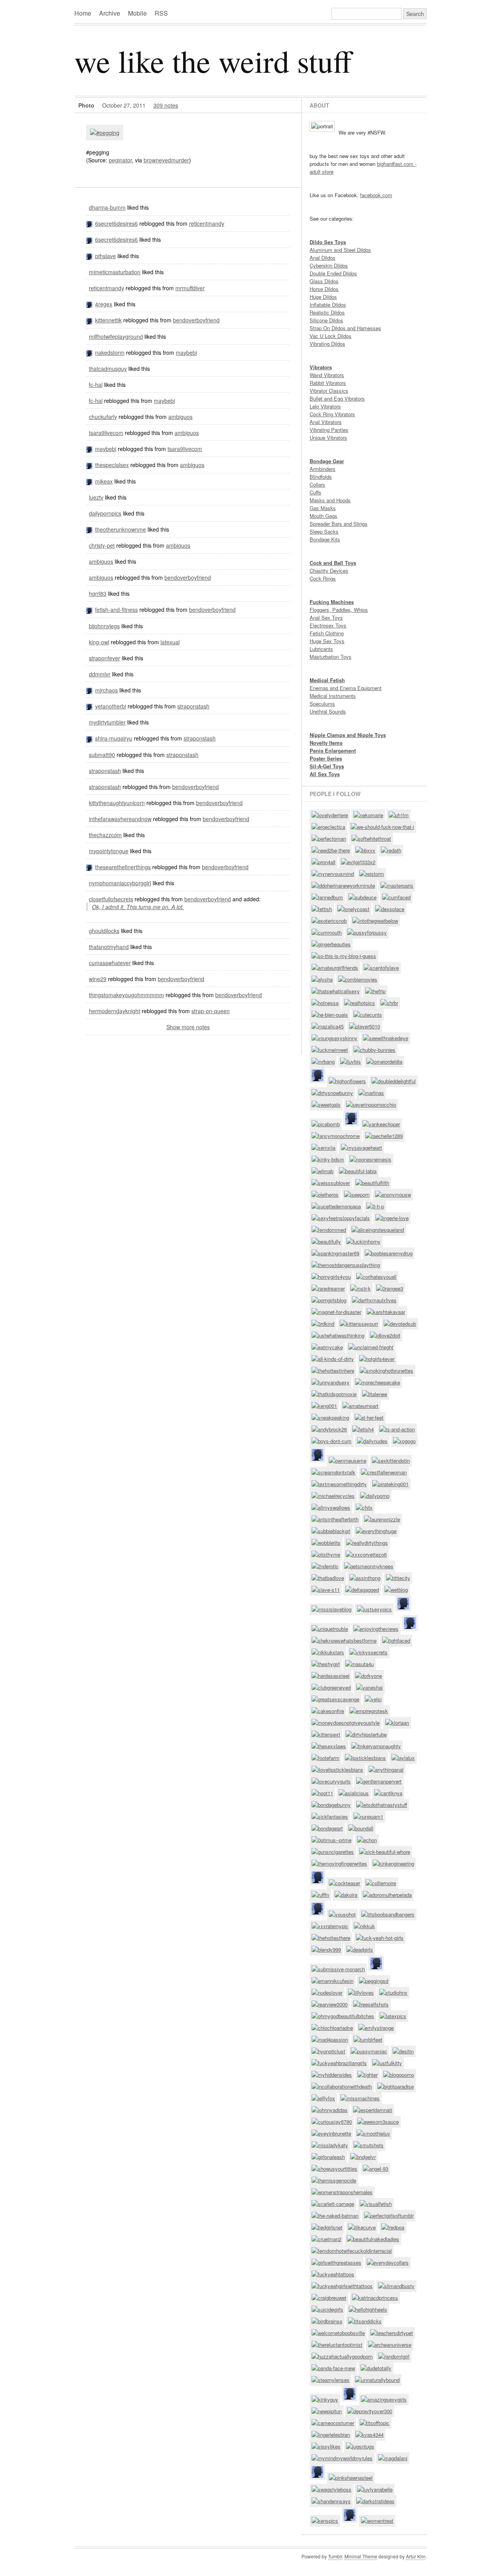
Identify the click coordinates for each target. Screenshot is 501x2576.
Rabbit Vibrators (328, 383)
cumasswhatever (110, 963)
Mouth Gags (323, 516)
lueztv (96, 497)
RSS (161, 13)
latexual (170, 642)
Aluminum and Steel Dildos (340, 250)
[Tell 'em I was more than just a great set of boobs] (87, 931)
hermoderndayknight (114, 1011)
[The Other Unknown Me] (90, 529)
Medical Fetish (327, 680)
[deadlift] (87, 207)
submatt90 (102, 755)
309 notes (166, 105)
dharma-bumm (107, 207)
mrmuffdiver (190, 288)
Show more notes (188, 1027)
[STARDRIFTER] (87, 433)
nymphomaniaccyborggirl (120, 883)
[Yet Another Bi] (90, 706)
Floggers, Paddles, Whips (339, 610)
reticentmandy (207, 223)
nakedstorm (110, 352)
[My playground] (87, 336)
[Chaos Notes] (90, 690)
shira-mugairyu (114, 738)
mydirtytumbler (107, 722)
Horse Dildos (324, 289)
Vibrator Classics (329, 391)
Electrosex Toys (328, 625)
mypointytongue (109, 851)
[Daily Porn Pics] (87, 513)
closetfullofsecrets (111, 899)
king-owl (99, 642)
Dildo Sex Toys (328, 242)
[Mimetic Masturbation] (87, 272)
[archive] (90, 738)
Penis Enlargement (333, 751)
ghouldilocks (104, 931)
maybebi (186, 352)
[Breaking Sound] (87, 369)
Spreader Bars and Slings (339, 524)
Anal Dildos (323, 258)
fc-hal (96, 385)
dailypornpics (105, 513)
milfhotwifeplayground (116, 336)
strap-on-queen (211, 1011)
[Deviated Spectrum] (87, 417)
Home (83, 13)
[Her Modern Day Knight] (87, 1011)
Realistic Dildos (327, 312)
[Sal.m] (87, 593)
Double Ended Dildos (333, 273)
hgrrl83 (98, 593)
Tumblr (335, 2556)
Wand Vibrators (327, 375)
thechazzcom (105, 835)
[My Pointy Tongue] (87, 851)
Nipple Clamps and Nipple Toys (348, 735)
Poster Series (326, 758)
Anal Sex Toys (326, 617)
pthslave (105, 256)
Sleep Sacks (324, 531)
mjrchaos (106, 690)
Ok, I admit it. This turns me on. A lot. (138, 907)
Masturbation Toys (331, 657)
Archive (110, 13)
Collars (317, 484)
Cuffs (315, 492)
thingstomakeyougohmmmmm (126, 995)
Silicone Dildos (326, 320)
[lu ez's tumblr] (87, 497)
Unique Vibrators (328, 438)
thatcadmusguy (108, 369)
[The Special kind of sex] (90, 465)
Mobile (137, 13)
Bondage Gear (327, 461)
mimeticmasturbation (115, 272)
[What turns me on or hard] (87, 658)
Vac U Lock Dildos (331, 336)
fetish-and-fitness (116, 609)
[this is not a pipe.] (90, 320)
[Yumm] (90, 223)
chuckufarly (103, 417)
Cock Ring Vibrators (332, 414)
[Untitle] (90, 449)
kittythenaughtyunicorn (117, 803)
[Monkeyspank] (90, 256)
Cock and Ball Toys (333, 563)
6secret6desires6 (116, 223)
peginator (120, 160)
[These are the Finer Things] (90, 867)
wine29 (98, 979)
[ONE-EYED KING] (87, 642)
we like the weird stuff (213, 61)
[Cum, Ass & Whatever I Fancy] (87, 963)
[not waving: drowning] (87, 819)
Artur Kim (416, 2556)
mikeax (104, 481)
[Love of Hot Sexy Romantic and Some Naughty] (87, 674)
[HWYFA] (87, 288)
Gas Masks (323, 508)
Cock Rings (323, 578)
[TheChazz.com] (87, 835)
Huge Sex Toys (327, 641)
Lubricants (321, 649)
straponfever (105, 658)
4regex (104, 304)
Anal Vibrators (326, 422)
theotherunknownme (121, 529)
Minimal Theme (361, 2556)
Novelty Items (326, 743)
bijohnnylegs (104, 626)
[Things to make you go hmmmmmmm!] (87, 995)
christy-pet (102, 545)
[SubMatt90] (87, 755)
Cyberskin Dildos (329, 265)
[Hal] (87, 385)
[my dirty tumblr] (87, 722)
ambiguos (180, 417)
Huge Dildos (323, 297)
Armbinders (323, 469)
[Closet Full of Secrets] (87, 899)
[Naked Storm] (90, 352)
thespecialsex (112, 465)
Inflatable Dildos (328, 305)
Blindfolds (321, 477)
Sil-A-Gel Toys (327, 766)
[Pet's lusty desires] (87, 545)
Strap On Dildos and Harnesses (345, 328)
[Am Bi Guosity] (87, 561)
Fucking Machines (332, 602)
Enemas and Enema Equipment (346, 688)
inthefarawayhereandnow (120, 819)
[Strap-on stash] (87, 771)
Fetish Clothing (327, 633)
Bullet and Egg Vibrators (337, 398)
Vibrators (321, 367)
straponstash (193, 706)
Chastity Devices (329, 571)
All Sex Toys (325, 774)
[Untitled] (90, 304)
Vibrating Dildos (327, 344)
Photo (86, 105)
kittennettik (108, 320)
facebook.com (376, 195)
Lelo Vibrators (325, 406)
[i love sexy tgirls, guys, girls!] (87, 626)
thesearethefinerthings (123, 867)
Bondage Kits (325, 539)
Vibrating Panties (329, 430)
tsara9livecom (106, 433)
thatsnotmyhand (109, 947)
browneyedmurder (166, 160)
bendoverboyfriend (196, 320)
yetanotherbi (111, 706)
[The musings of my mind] (87, 979)
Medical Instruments (333, 696)
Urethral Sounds (328, 711)
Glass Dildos (324, 281)
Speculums (322, 704)
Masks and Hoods (330, 500)
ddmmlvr (100, 674)
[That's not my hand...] (87, 947)
